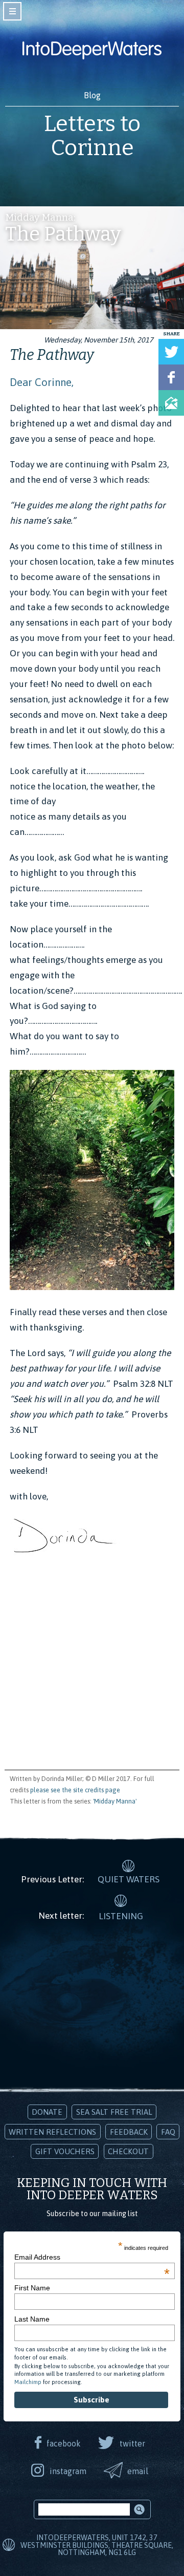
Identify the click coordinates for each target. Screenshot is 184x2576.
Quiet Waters (129, 1879)
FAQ (168, 2132)
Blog (92, 95)
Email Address (92, 2257)
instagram (68, 2471)
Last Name (32, 2319)
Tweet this (171, 352)
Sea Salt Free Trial (114, 2112)
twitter (132, 2443)
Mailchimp (28, 2382)
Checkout (128, 2151)
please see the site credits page (75, 1790)
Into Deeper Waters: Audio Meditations (92, 50)
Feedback (129, 2132)
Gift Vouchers (65, 2151)
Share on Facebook (171, 377)
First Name (32, 2288)
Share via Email (171, 403)
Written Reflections (52, 2132)
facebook (64, 2443)
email (138, 2471)
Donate (47, 2112)
